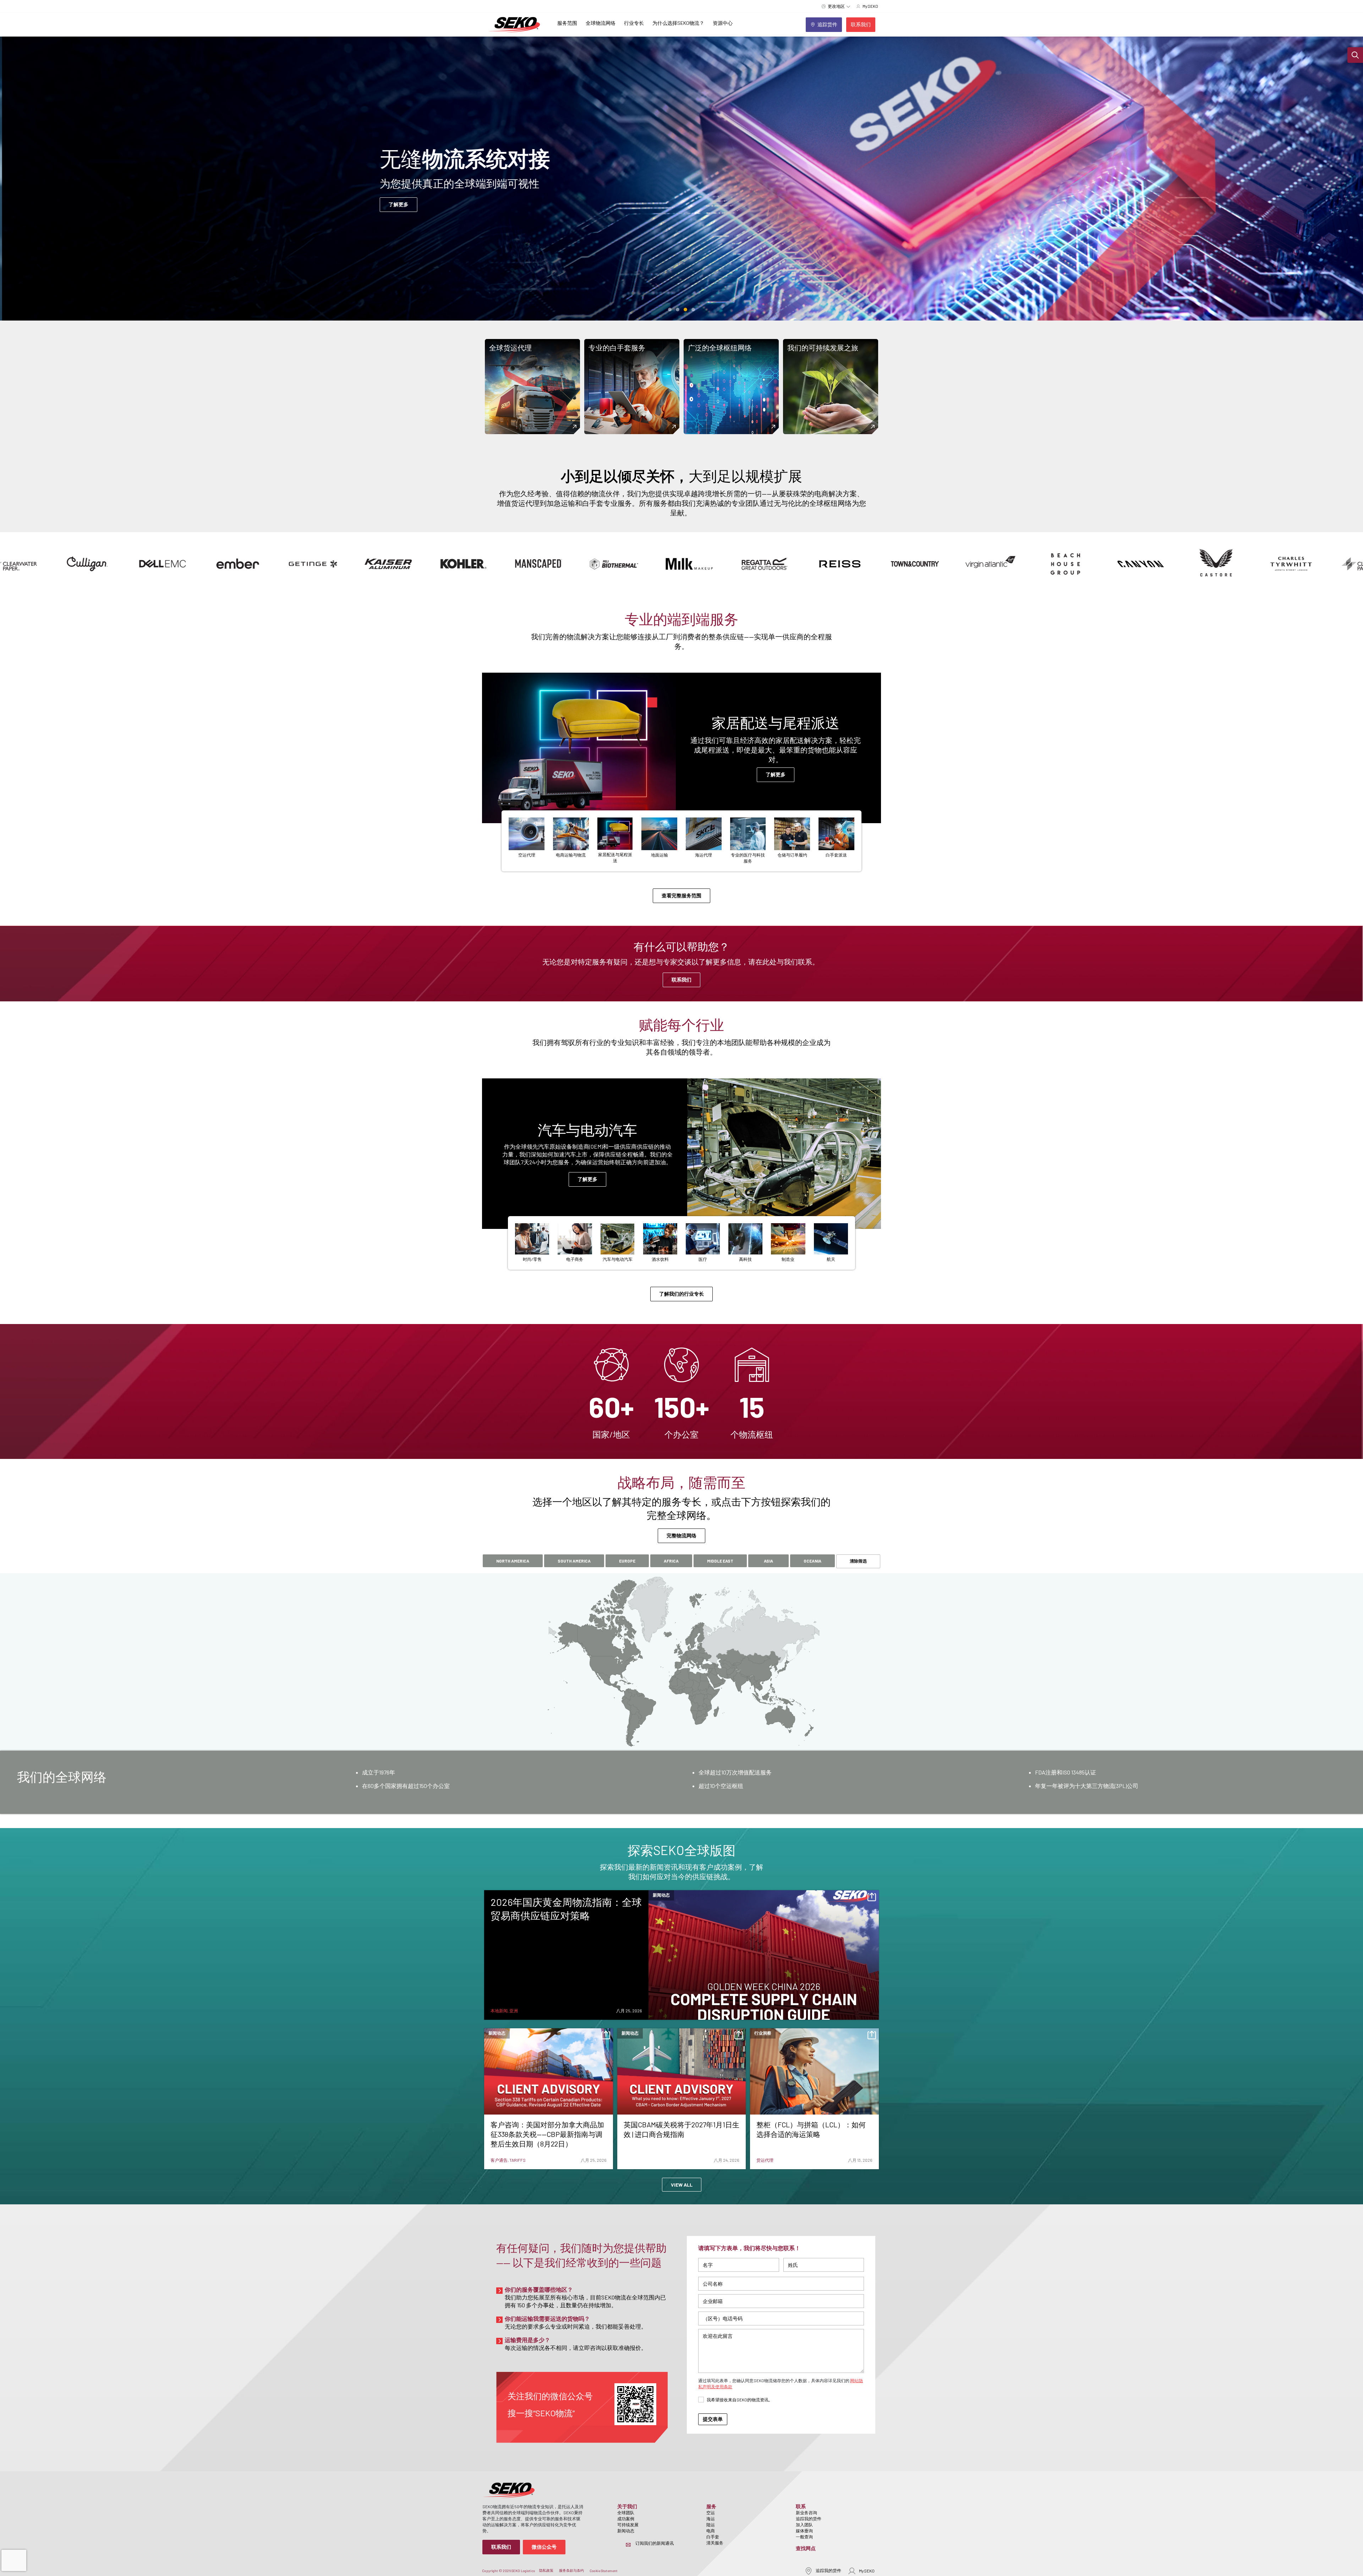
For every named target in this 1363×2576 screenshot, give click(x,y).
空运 (711, 2512)
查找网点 (806, 2548)
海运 (711, 2518)
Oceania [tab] (812, 1561)
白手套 (713, 2537)
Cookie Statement (604, 2571)
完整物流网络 (681, 1535)
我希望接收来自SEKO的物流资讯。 (740, 2400)
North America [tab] (513, 1561)
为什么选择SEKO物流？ (678, 23)
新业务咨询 (806, 2512)
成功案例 (626, 2518)
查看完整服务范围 (681, 895)
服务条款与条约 (571, 2570)
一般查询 (804, 2537)
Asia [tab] (768, 1561)
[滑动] (670, 310)
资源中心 (723, 23)
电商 (711, 2531)
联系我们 (681, 980)
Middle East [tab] (720, 1561)
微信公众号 (544, 2547)
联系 (801, 2506)
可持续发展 (628, 2525)
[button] (1355, 55)
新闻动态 (626, 2531)
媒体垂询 (804, 2531)
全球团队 (626, 2512)
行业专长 (634, 23)
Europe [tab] (627, 1561)
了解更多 (396, 219)
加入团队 (804, 2525)
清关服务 (715, 2543)
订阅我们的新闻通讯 (655, 2543)
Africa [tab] (671, 1561)
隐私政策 (546, 2570)
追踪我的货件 (809, 2518)
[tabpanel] (681, 1782)
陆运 (711, 2525)
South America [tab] (574, 1561)
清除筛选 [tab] (858, 1561)
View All (682, 2185)
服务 (711, 2506)
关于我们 (627, 2506)
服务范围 (567, 23)
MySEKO (867, 2571)
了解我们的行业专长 (681, 1294)
